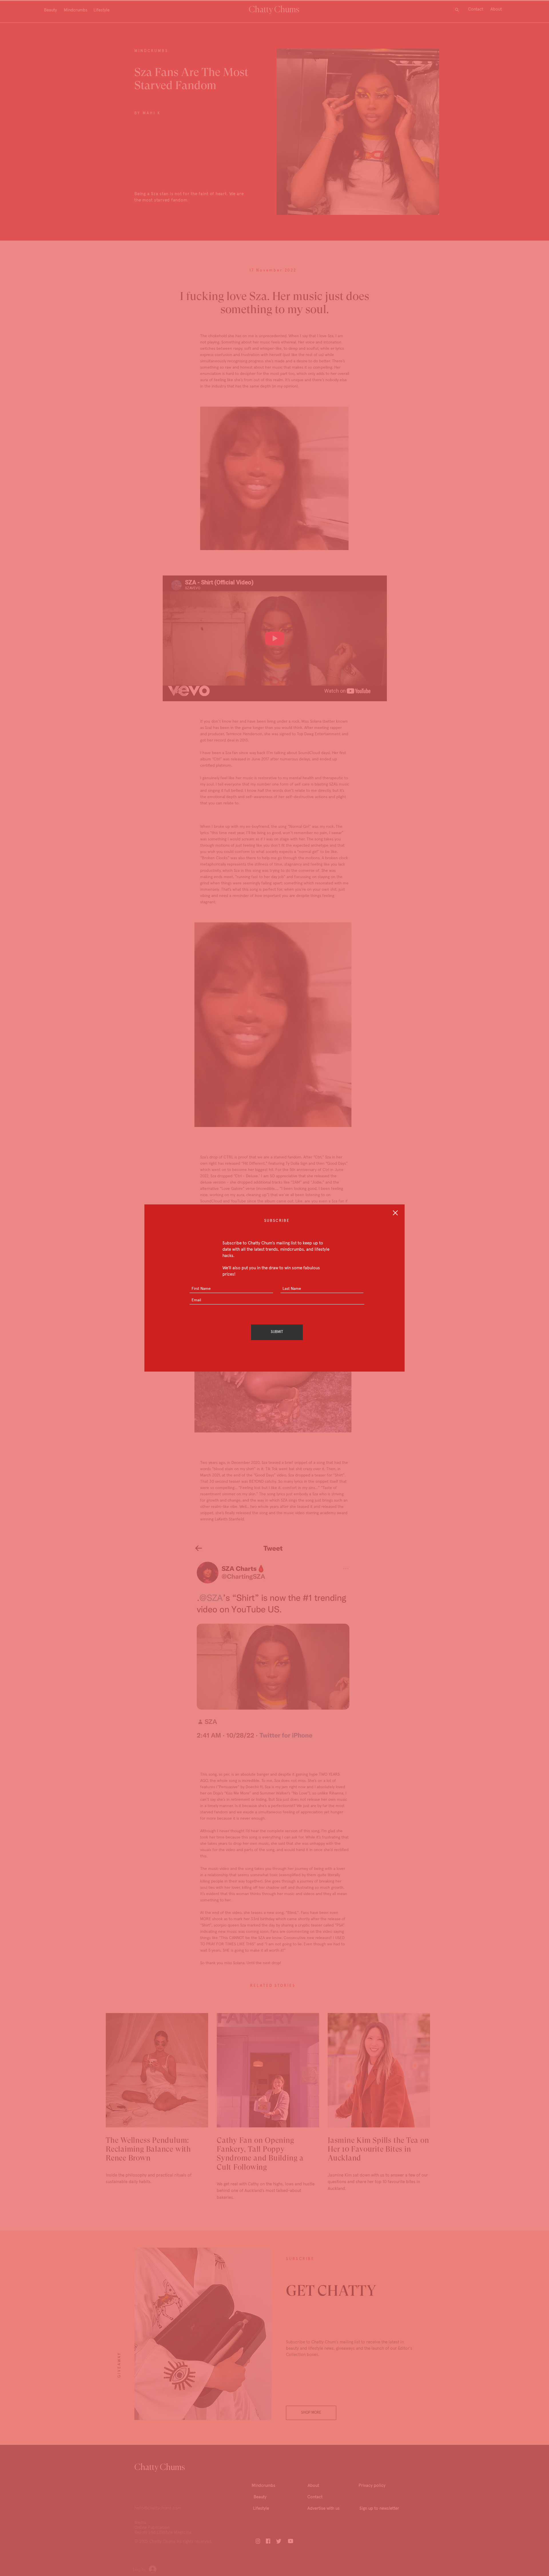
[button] (395, 1213)
